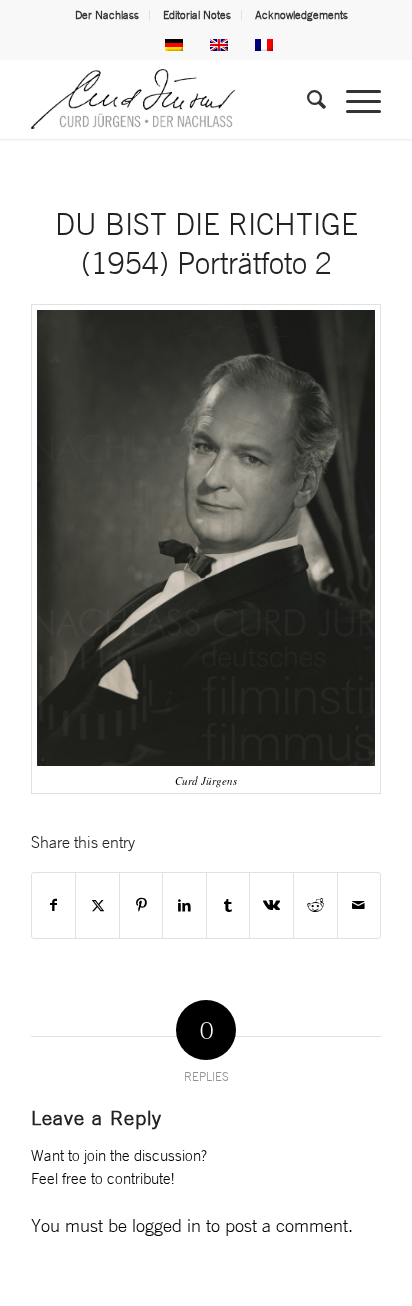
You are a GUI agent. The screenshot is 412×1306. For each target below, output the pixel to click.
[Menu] (353, 99)
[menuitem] (107, 15)
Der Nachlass (107, 15)
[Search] (306, 99)
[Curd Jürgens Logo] (171, 99)
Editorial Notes (197, 15)
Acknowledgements (301, 15)
